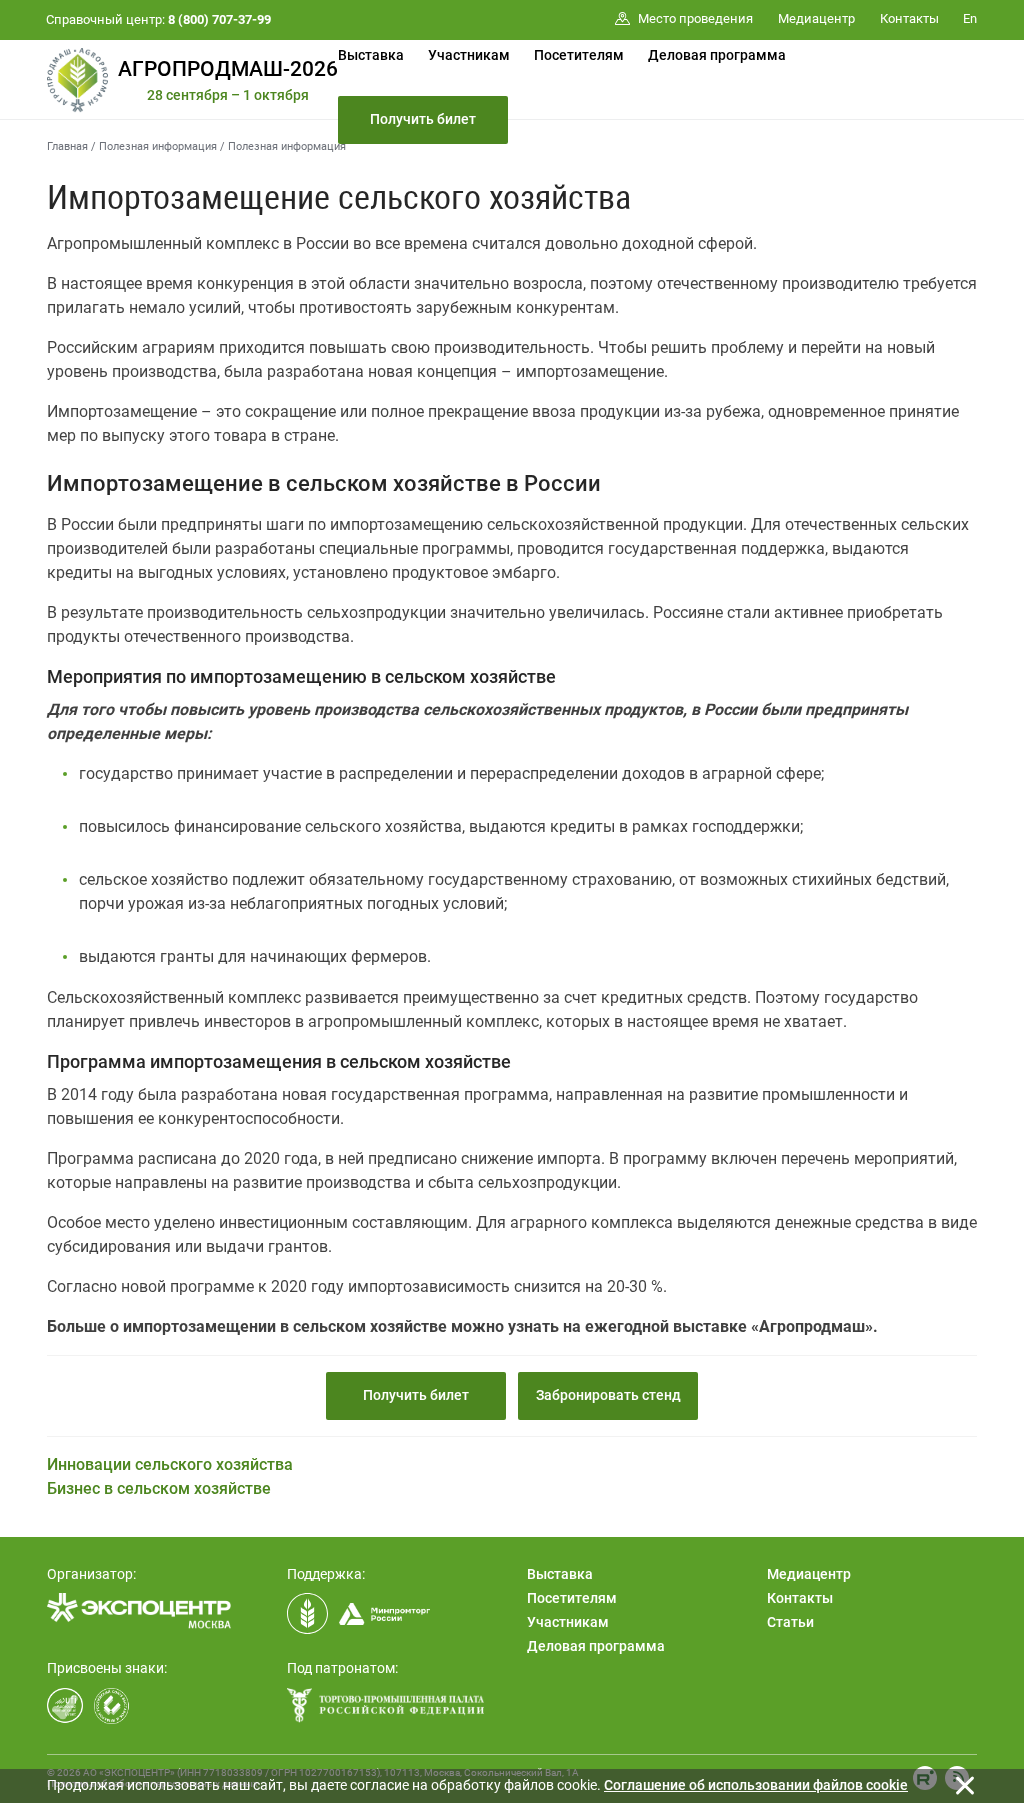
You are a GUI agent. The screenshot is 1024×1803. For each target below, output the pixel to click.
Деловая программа (717, 55)
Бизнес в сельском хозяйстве (159, 1488)
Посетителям (579, 55)
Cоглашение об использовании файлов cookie (756, 1785)
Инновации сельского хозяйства (170, 1464)
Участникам (469, 55)
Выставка (371, 55)
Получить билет (423, 119)
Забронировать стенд (608, 1395)
